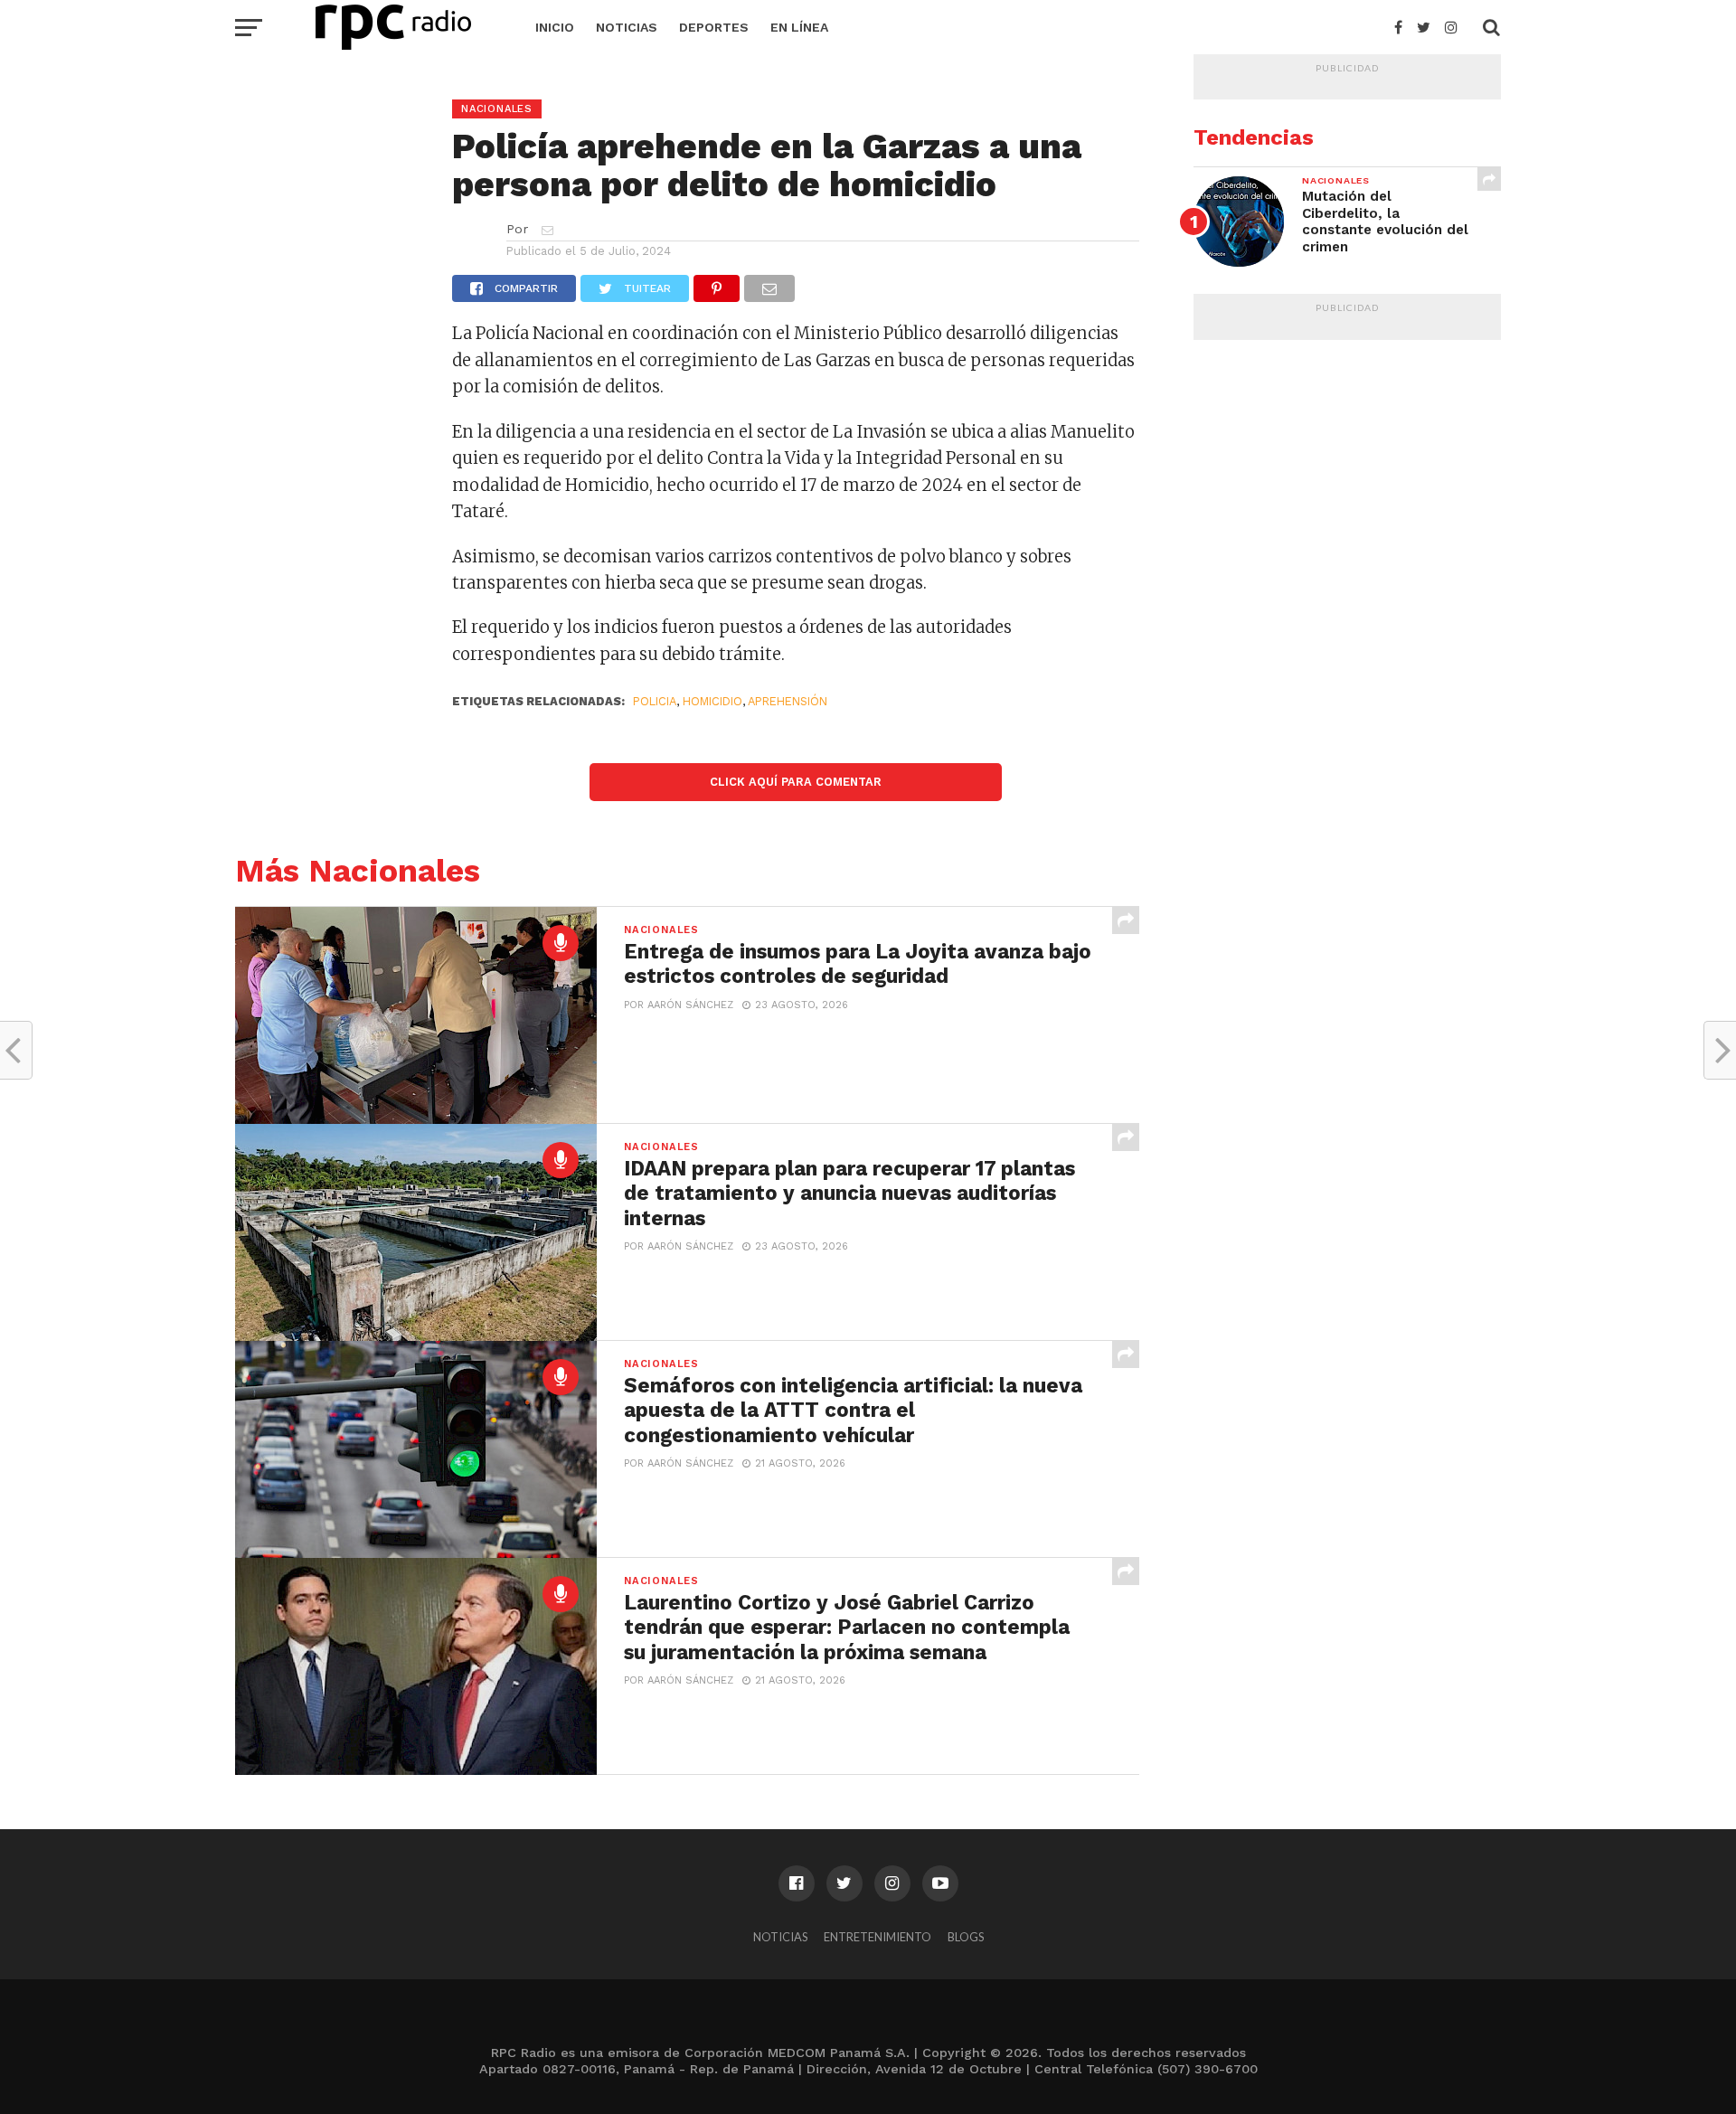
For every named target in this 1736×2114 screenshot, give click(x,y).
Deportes (714, 27)
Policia (655, 701)
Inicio (555, 27)
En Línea (799, 27)
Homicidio (712, 701)
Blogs (966, 1937)
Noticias (627, 27)
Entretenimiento (877, 1937)
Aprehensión (788, 701)
